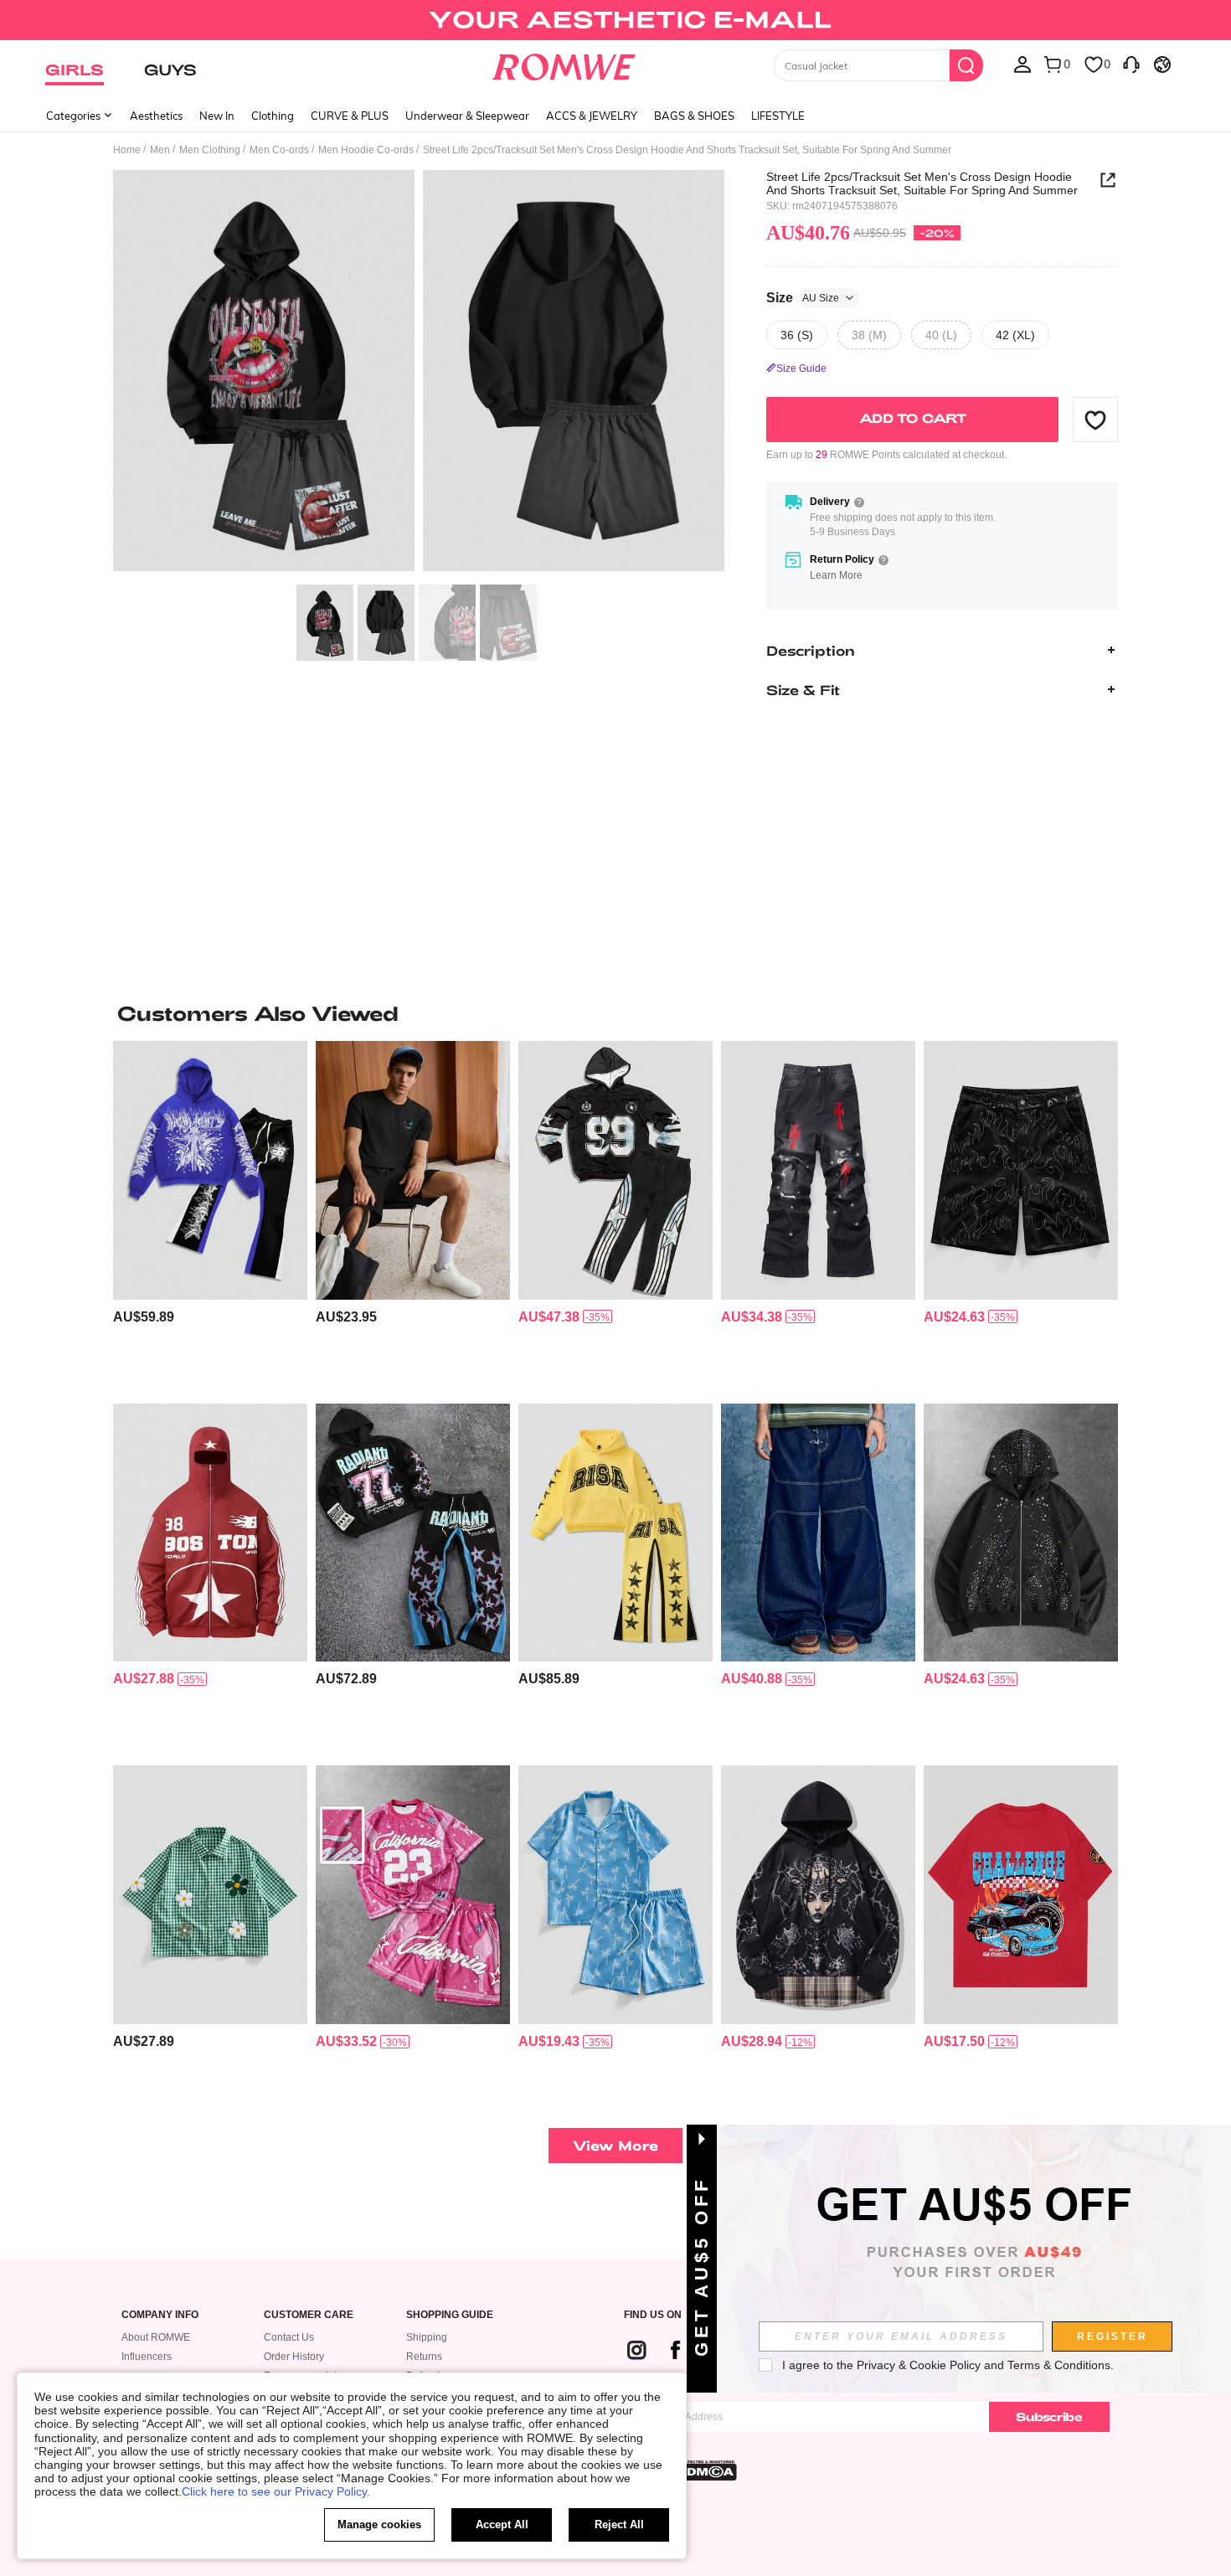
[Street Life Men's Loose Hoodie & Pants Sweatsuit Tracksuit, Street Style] (615, 1533)
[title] (615, 1013)
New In (217, 116)
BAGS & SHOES (694, 116)
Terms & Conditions (1059, 2365)
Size (803, 297)
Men (160, 150)
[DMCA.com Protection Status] (707, 2470)
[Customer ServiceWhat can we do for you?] (1131, 64)
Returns (424, 2357)
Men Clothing (210, 150)
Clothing (273, 116)
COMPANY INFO (160, 2315)
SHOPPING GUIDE (450, 2315)
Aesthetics (156, 116)
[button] (1095, 420)
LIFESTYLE (778, 116)
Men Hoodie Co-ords (366, 150)
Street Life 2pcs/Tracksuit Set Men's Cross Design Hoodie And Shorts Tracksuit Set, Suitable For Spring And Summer (922, 183)
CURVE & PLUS (350, 116)
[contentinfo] (144, 1317)
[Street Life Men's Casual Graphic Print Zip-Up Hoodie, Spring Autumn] (818, 1895)
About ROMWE (156, 2337)
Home (127, 150)
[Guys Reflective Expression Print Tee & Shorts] (413, 1170)
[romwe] (564, 64)
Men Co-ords (279, 150)
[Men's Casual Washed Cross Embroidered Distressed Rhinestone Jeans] (818, 1170)
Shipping (427, 2337)
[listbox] (1022, 64)
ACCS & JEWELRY (592, 116)
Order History (294, 2357)
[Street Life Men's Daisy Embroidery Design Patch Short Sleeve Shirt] (210, 1895)
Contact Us (289, 2337)
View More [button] (615, 2145)
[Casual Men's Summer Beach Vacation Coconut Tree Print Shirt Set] (615, 1895)
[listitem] (210, 1216)
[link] (615, 20)
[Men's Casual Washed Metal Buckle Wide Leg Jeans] (818, 1533)
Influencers (147, 2357)
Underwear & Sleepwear (467, 116)
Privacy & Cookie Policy (919, 2365)
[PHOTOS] (419, 373)
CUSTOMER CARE (309, 2315)
